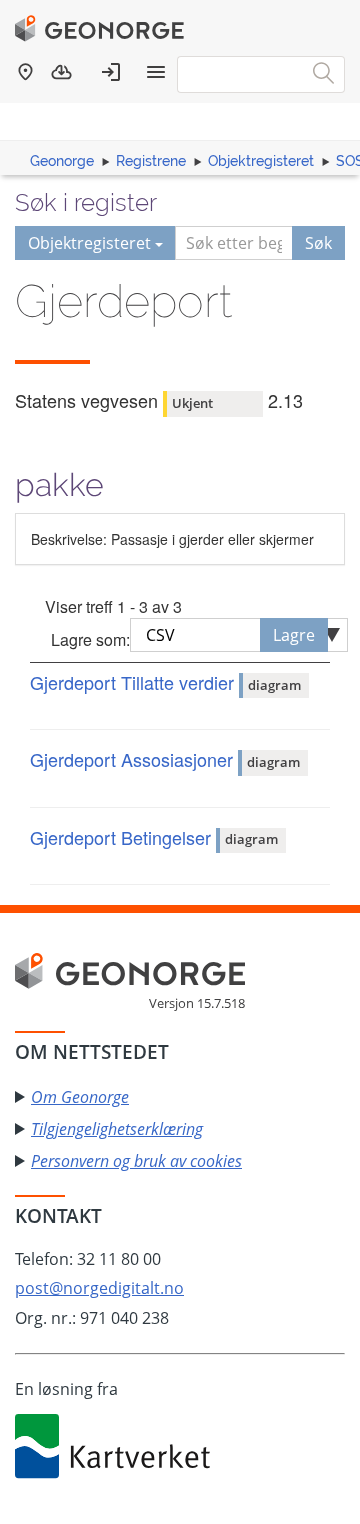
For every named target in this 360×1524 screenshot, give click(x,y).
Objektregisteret (261, 161)
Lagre (294, 635)
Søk (318, 243)
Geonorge (62, 161)
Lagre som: (90, 639)
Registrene (151, 161)
